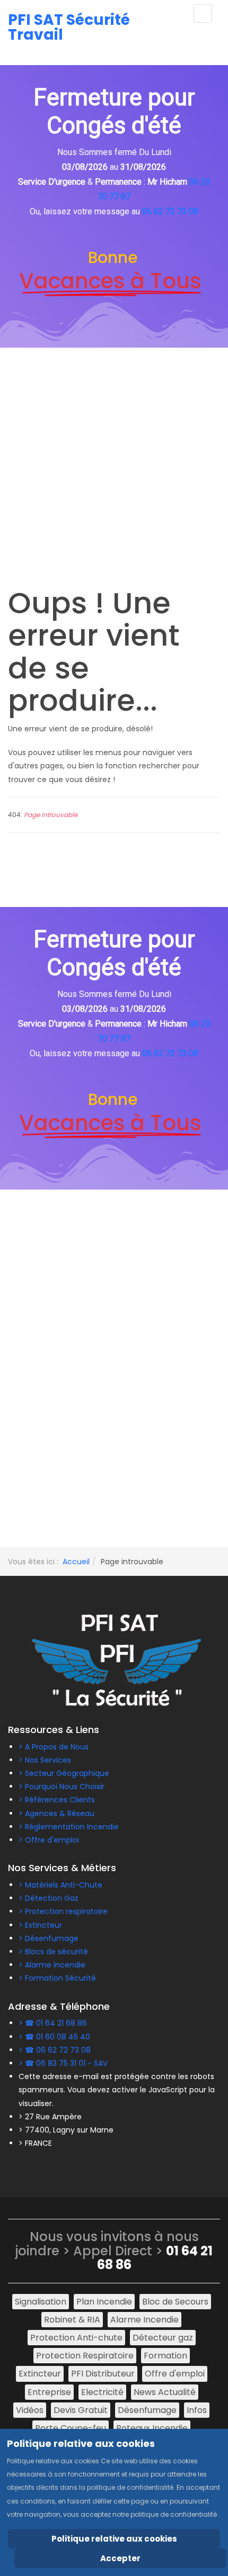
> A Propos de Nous (54, 1747)
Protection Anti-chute (76, 2338)
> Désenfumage (49, 1938)
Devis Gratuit (81, 2410)
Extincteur (40, 2374)
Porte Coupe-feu (71, 2428)
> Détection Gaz (49, 1898)
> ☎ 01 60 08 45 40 (54, 2037)
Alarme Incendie (144, 2320)
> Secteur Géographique (64, 1773)
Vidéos (30, 2410)
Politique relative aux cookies (114, 2539)
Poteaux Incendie (152, 2428)
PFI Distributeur (103, 2374)
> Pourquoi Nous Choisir (62, 1786)
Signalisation (41, 2302)
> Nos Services (45, 1760)
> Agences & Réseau (56, 1813)
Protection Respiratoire (85, 2356)
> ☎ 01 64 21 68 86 (53, 2023)
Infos (197, 2410)
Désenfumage (147, 2410)
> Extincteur (40, 1925)
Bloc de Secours (175, 2302)
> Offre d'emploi (49, 1840)
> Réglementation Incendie (69, 1827)
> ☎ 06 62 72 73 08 (55, 2050)
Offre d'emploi (175, 2374)
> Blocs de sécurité (53, 1952)
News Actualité (165, 2392)
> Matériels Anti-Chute (60, 1885)
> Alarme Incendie (52, 1965)
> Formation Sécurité (57, 1978)
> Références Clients (57, 1800)
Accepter (120, 2558)
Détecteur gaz (163, 2338)
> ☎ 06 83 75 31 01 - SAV (63, 2063)
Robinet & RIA (72, 2320)
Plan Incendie (104, 2302)
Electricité (102, 2392)
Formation (165, 2356)
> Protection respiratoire (63, 1911)
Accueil (76, 1562)
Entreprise (49, 2392)
